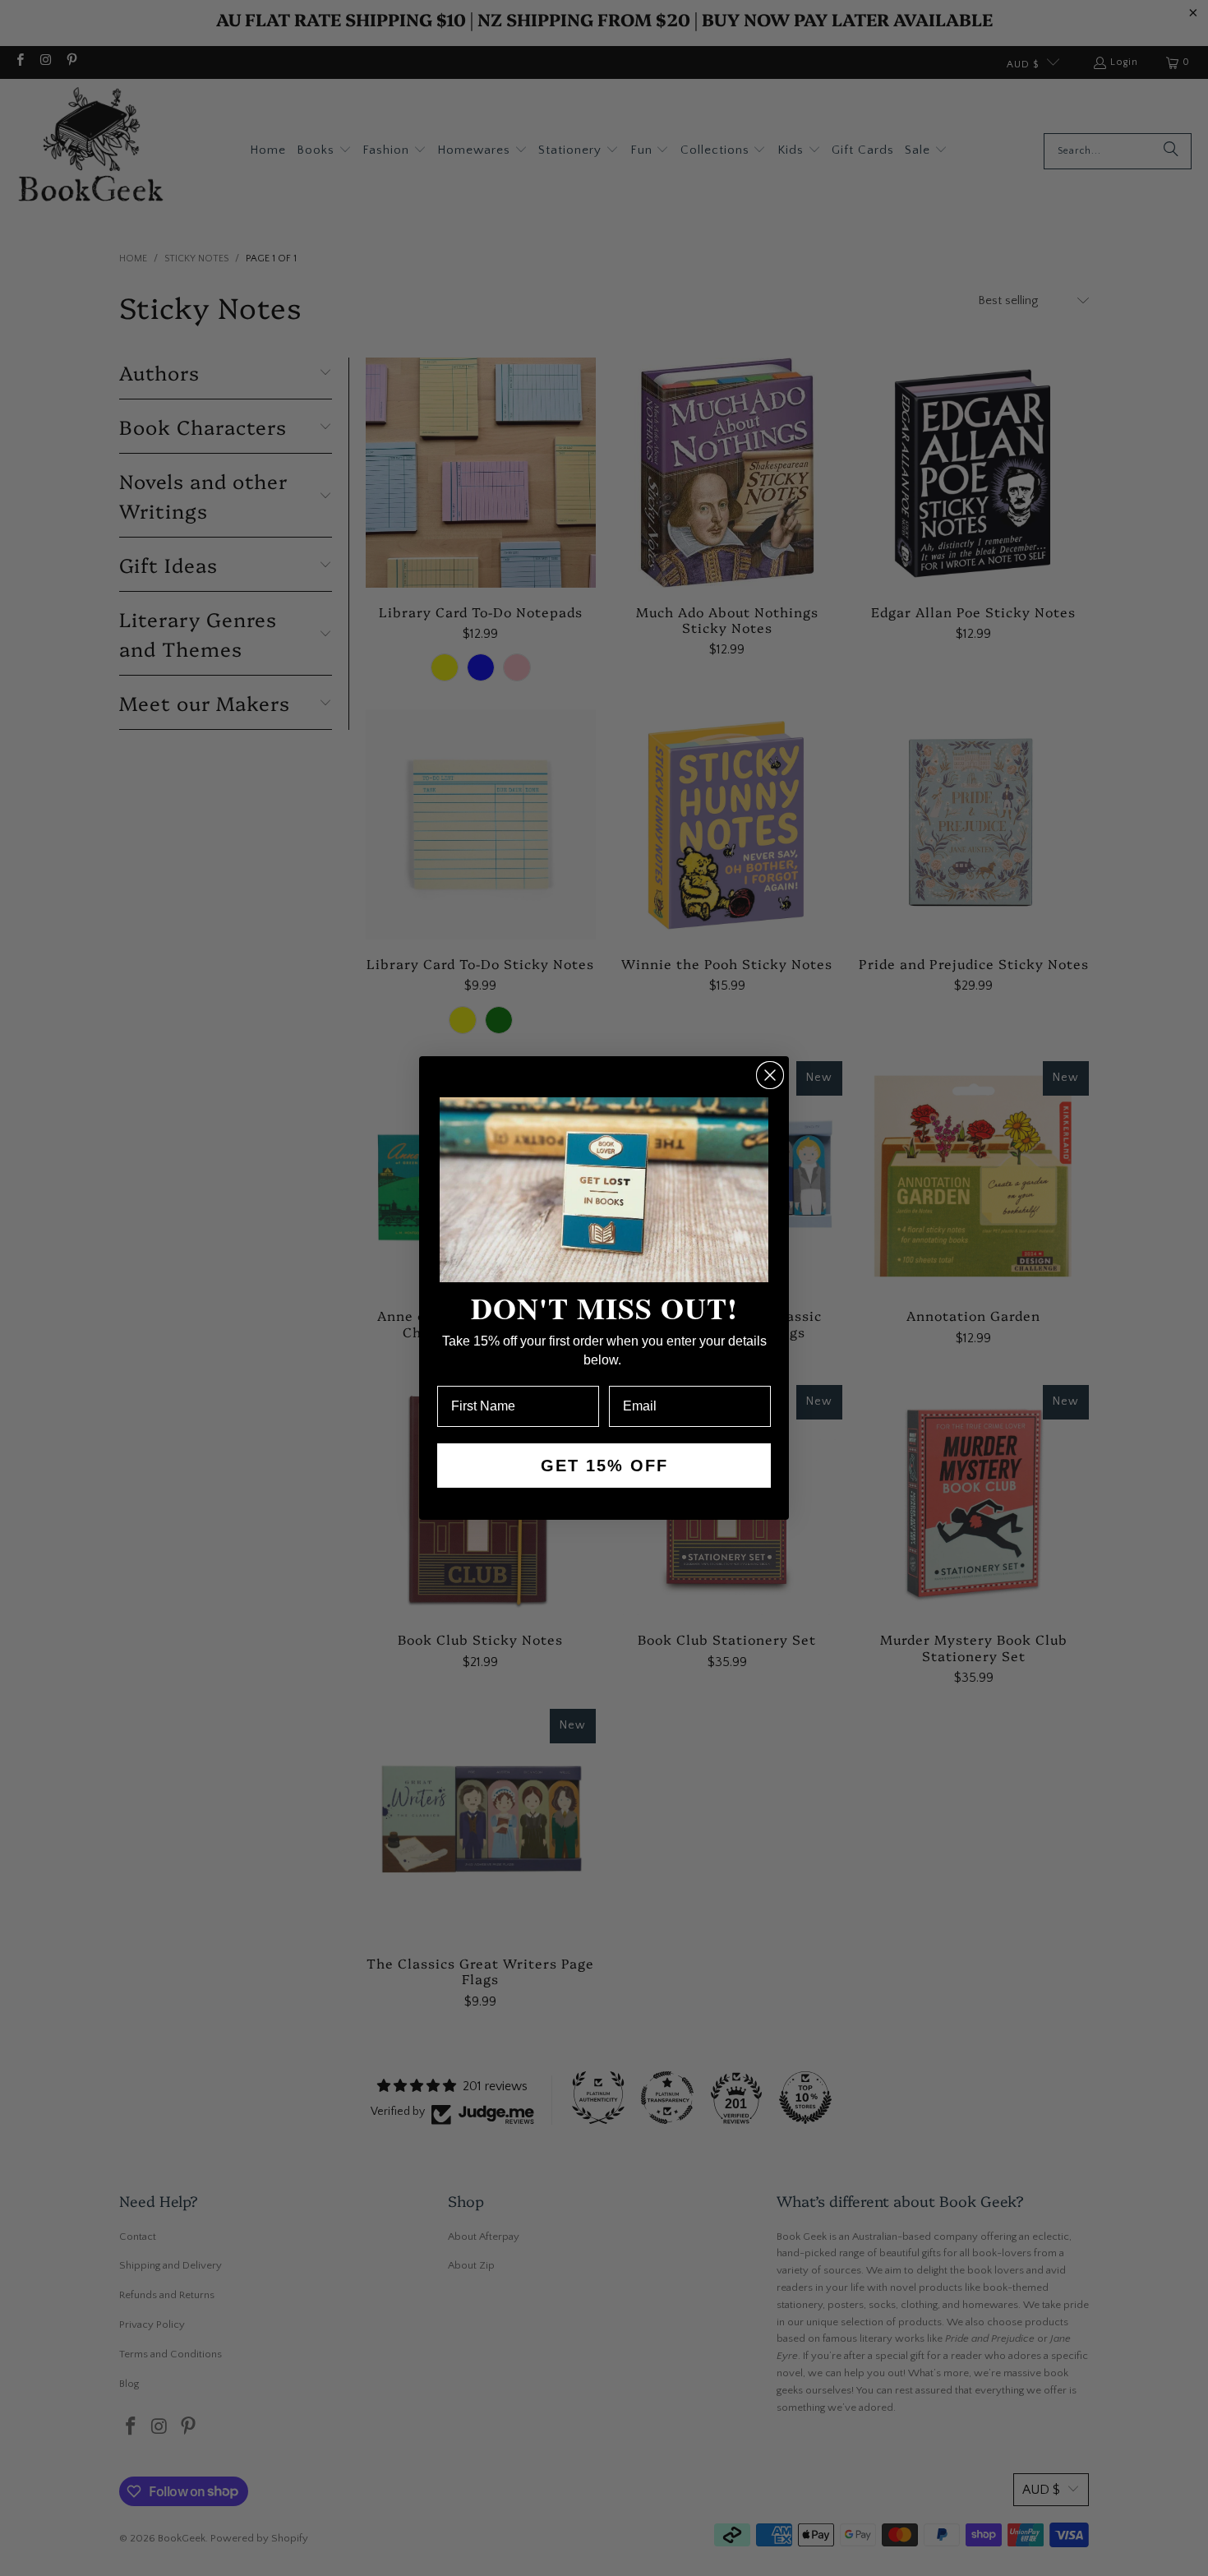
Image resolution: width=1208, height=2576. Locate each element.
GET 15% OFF (604, 1466)
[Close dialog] (770, 1075)
